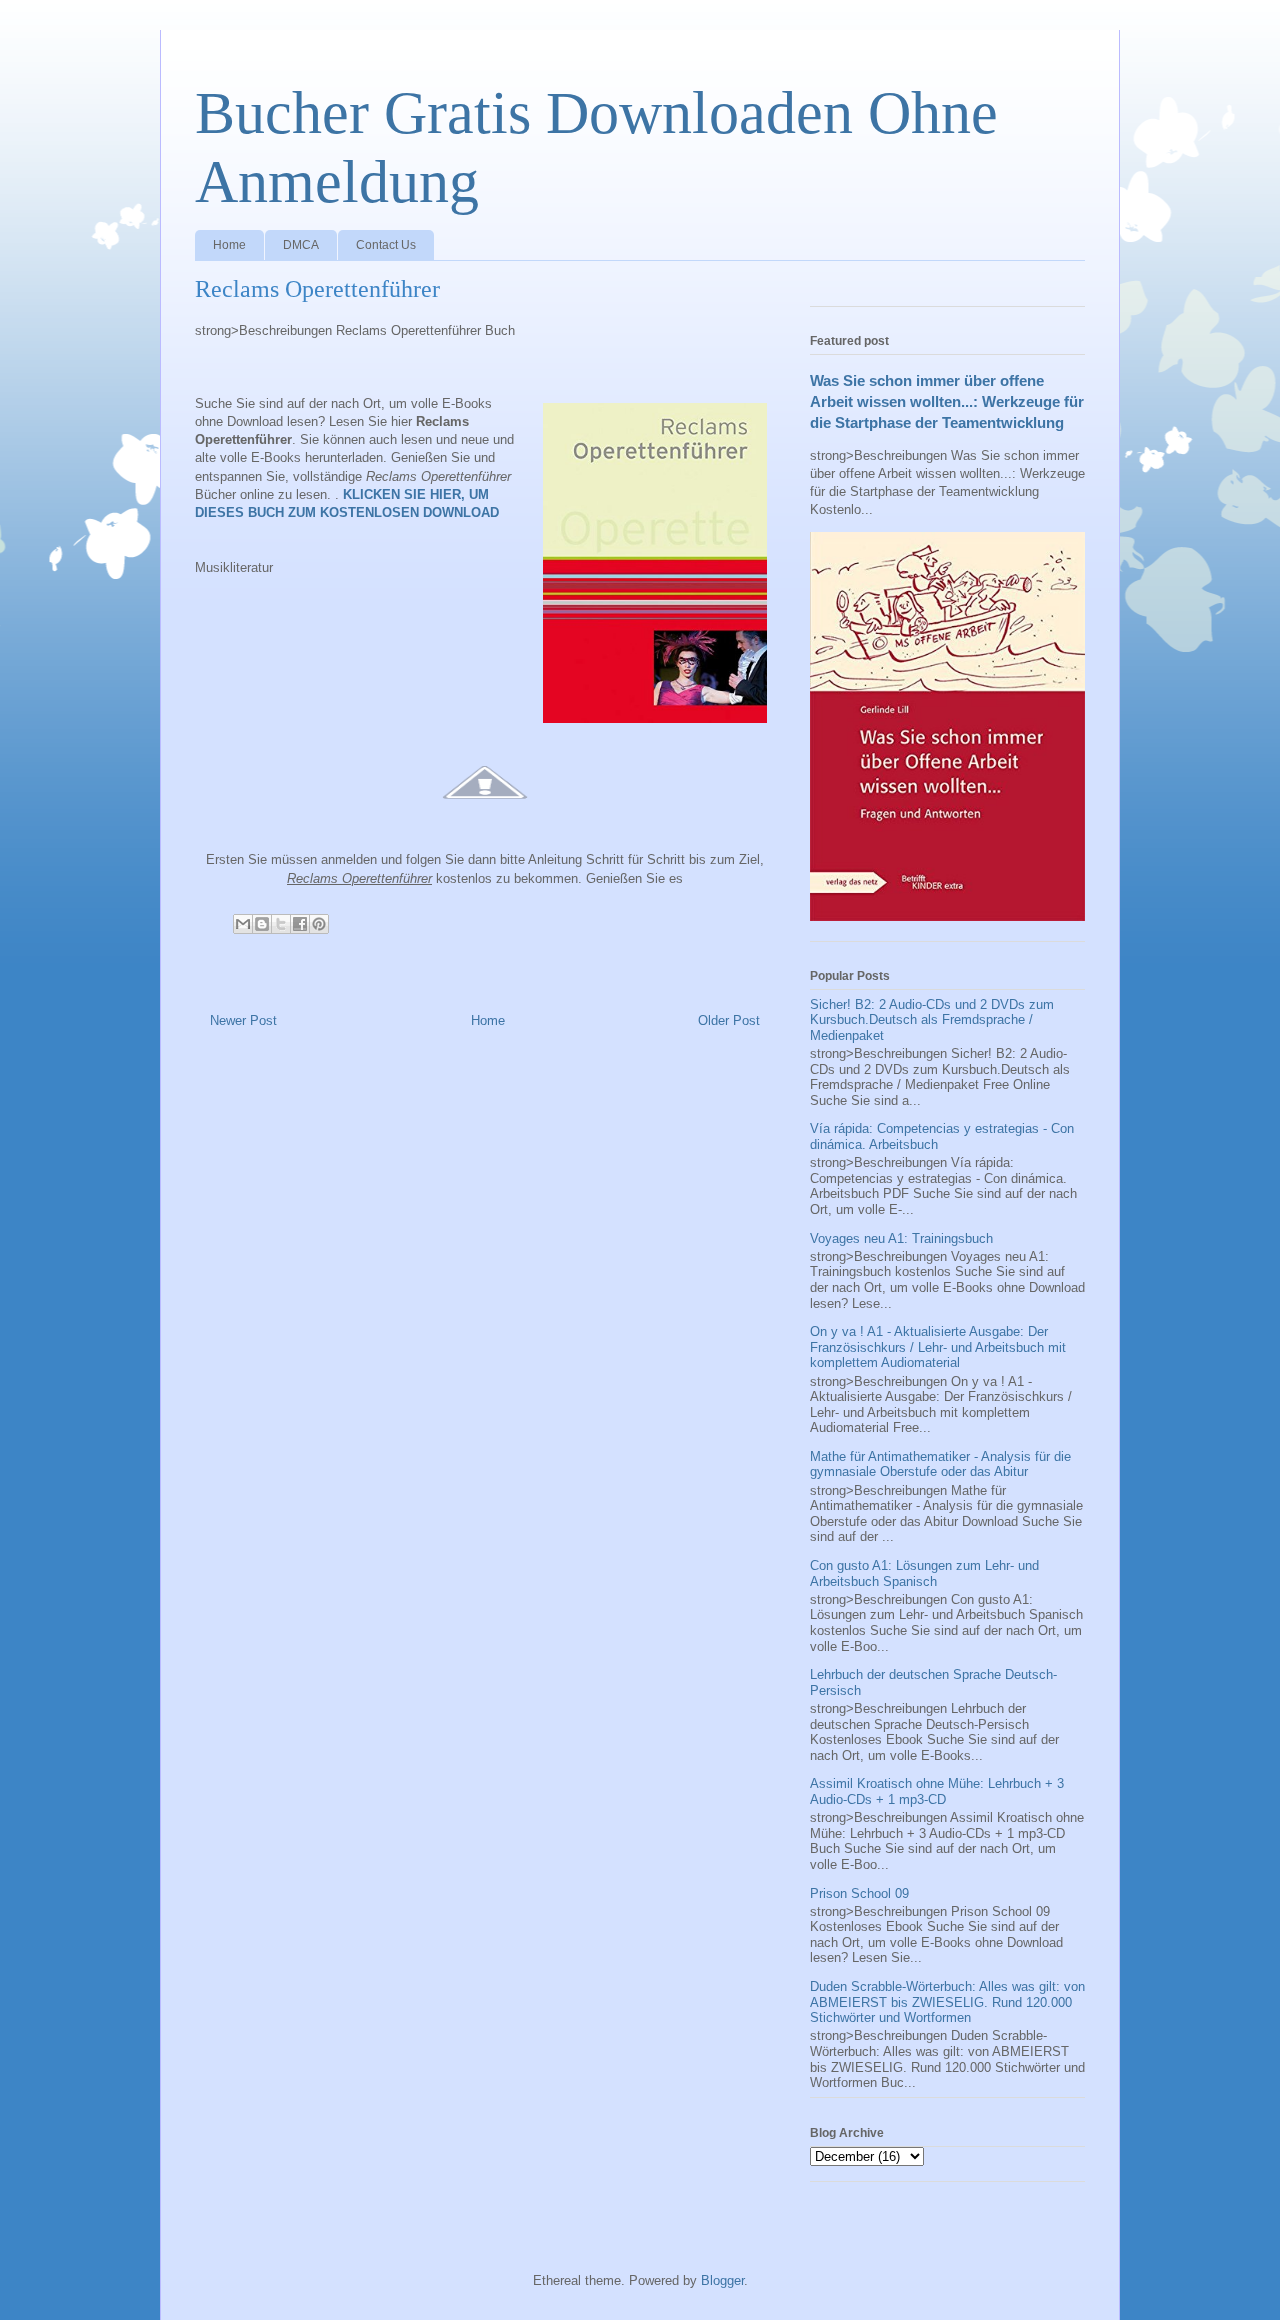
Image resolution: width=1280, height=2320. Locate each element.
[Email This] (243, 924)
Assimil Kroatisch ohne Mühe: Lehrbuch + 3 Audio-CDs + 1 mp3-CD (937, 1791)
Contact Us (386, 245)
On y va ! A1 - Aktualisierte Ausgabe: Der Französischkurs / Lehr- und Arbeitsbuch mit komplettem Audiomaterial (938, 1347)
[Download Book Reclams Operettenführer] (485, 810)
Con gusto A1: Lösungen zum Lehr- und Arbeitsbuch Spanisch (924, 1573)
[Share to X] (281, 924)
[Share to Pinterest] (319, 924)
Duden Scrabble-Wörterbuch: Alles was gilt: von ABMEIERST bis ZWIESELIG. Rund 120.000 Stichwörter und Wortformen (947, 2002)
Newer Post (243, 1020)
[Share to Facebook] (300, 924)
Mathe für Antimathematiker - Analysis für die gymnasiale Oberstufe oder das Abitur (940, 1464)
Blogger (722, 2280)
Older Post (729, 1020)
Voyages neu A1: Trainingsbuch (901, 1238)
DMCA (301, 245)
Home (229, 245)
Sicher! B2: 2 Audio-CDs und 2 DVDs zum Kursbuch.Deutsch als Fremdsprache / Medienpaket (932, 1020)
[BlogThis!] (262, 924)
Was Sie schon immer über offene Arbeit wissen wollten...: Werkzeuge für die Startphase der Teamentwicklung (947, 402)
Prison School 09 (859, 1893)
